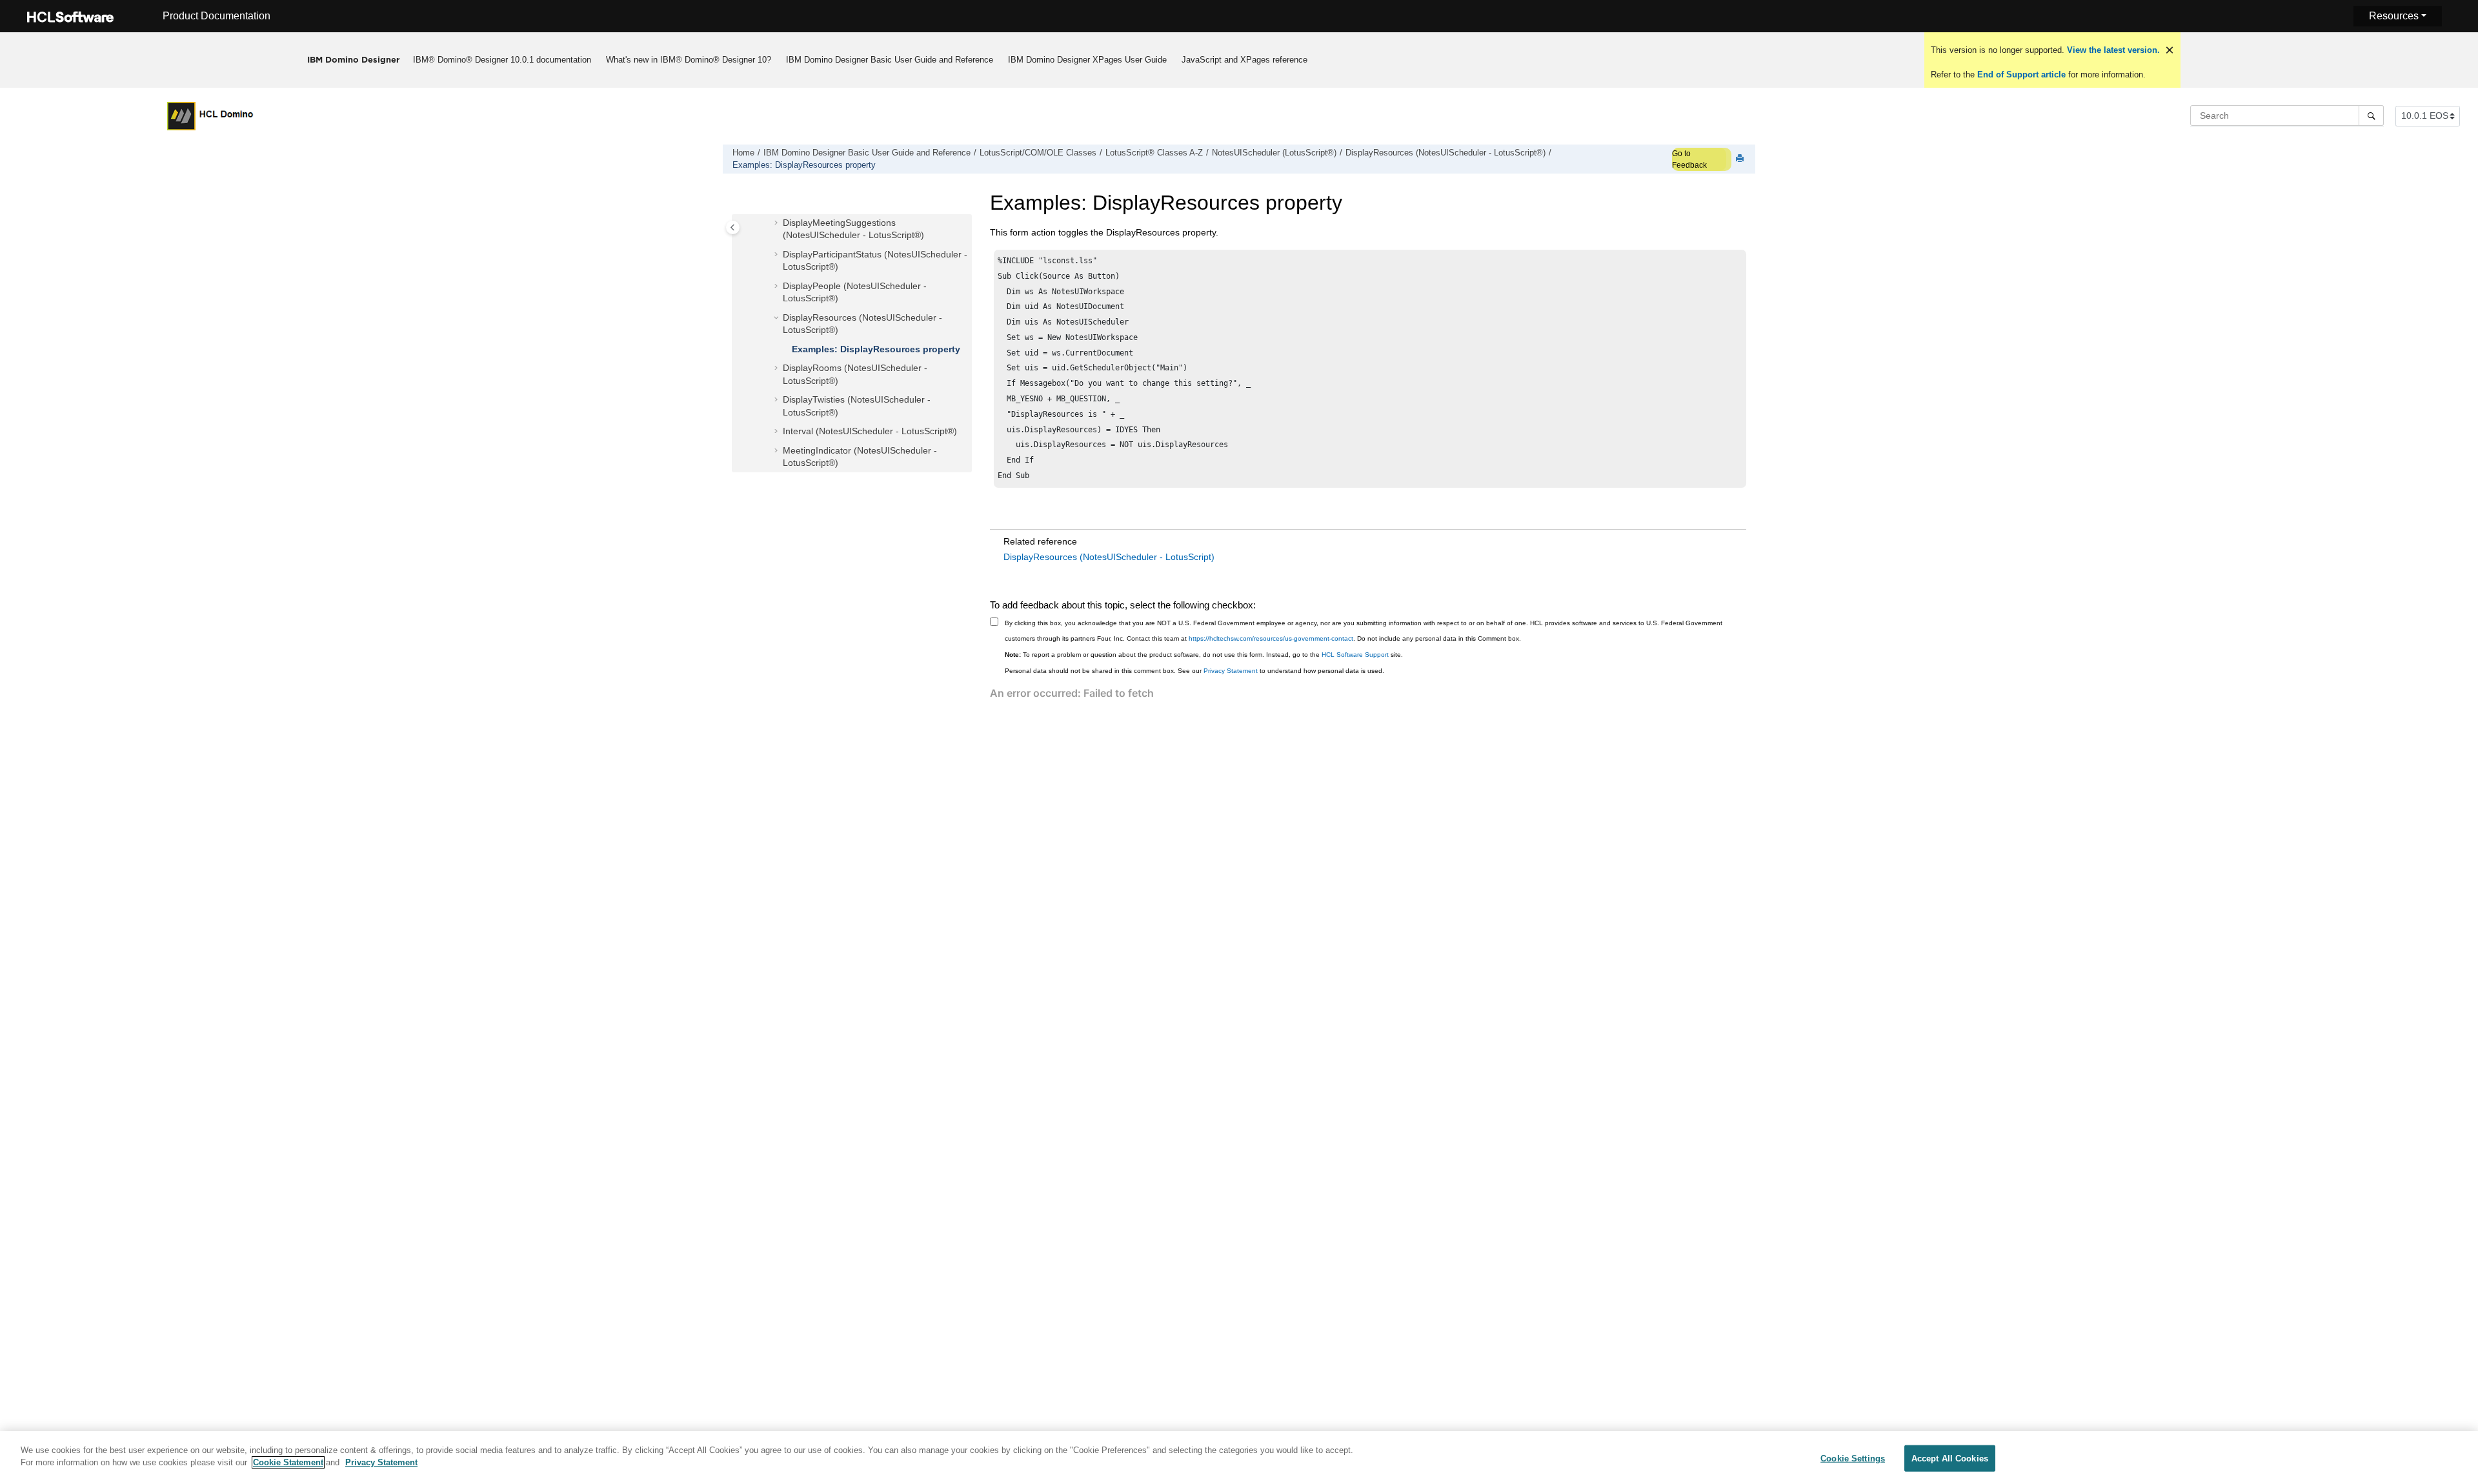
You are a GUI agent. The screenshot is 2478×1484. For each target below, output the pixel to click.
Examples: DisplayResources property (804, 165)
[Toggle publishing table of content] (733, 227)
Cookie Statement (288, 1462)
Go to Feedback (1689, 159)
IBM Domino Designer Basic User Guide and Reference (890, 60)
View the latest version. (2112, 50)
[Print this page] (1741, 159)
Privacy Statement (1231, 671)
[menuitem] (502, 60)
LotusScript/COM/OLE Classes (1038, 153)
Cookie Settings (1853, 1459)
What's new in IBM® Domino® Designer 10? (689, 60)
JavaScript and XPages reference (1244, 60)
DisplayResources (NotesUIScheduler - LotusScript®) (1445, 153)
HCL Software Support (1355, 655)
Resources (2394, 16)
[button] (778, 223)
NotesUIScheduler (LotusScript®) (1274, 153)
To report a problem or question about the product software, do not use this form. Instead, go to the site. (1204, 655)
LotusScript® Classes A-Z (1154, 153)
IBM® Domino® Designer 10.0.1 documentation (502, 60)
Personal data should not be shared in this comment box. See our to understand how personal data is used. (1194, 671)
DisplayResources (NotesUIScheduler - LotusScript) (1109, 557)
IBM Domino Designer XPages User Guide (1087, 60)
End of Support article (2021, 75)
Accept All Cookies (1950, 1459)
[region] (1239, 1458)
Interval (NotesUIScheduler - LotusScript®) (870, 431)
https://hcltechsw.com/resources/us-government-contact (1271, 638)
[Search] (2371, 115)
